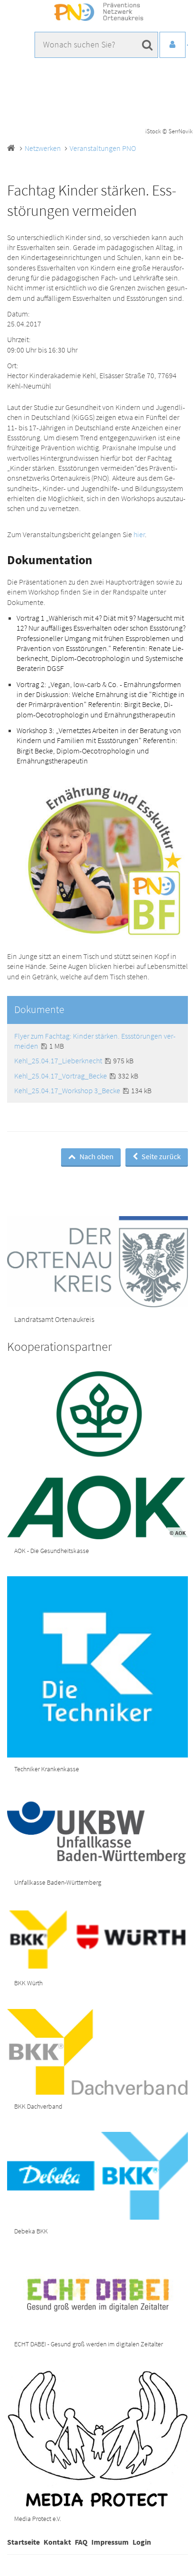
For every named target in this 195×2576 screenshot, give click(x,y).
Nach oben (96, 1156)
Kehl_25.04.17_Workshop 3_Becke (68, 1090)
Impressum (110, 2542)
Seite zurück (160, 1156)
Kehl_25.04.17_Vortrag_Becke (61, 1076)
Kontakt (57, 2542)
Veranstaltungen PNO (103, 148)
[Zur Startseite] (97, 12)
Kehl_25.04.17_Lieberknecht (59, 1060)
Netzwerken (43, 148)
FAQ (81, 2542)
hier (139, 534)
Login (142, 2542)
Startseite (23, 2542)
